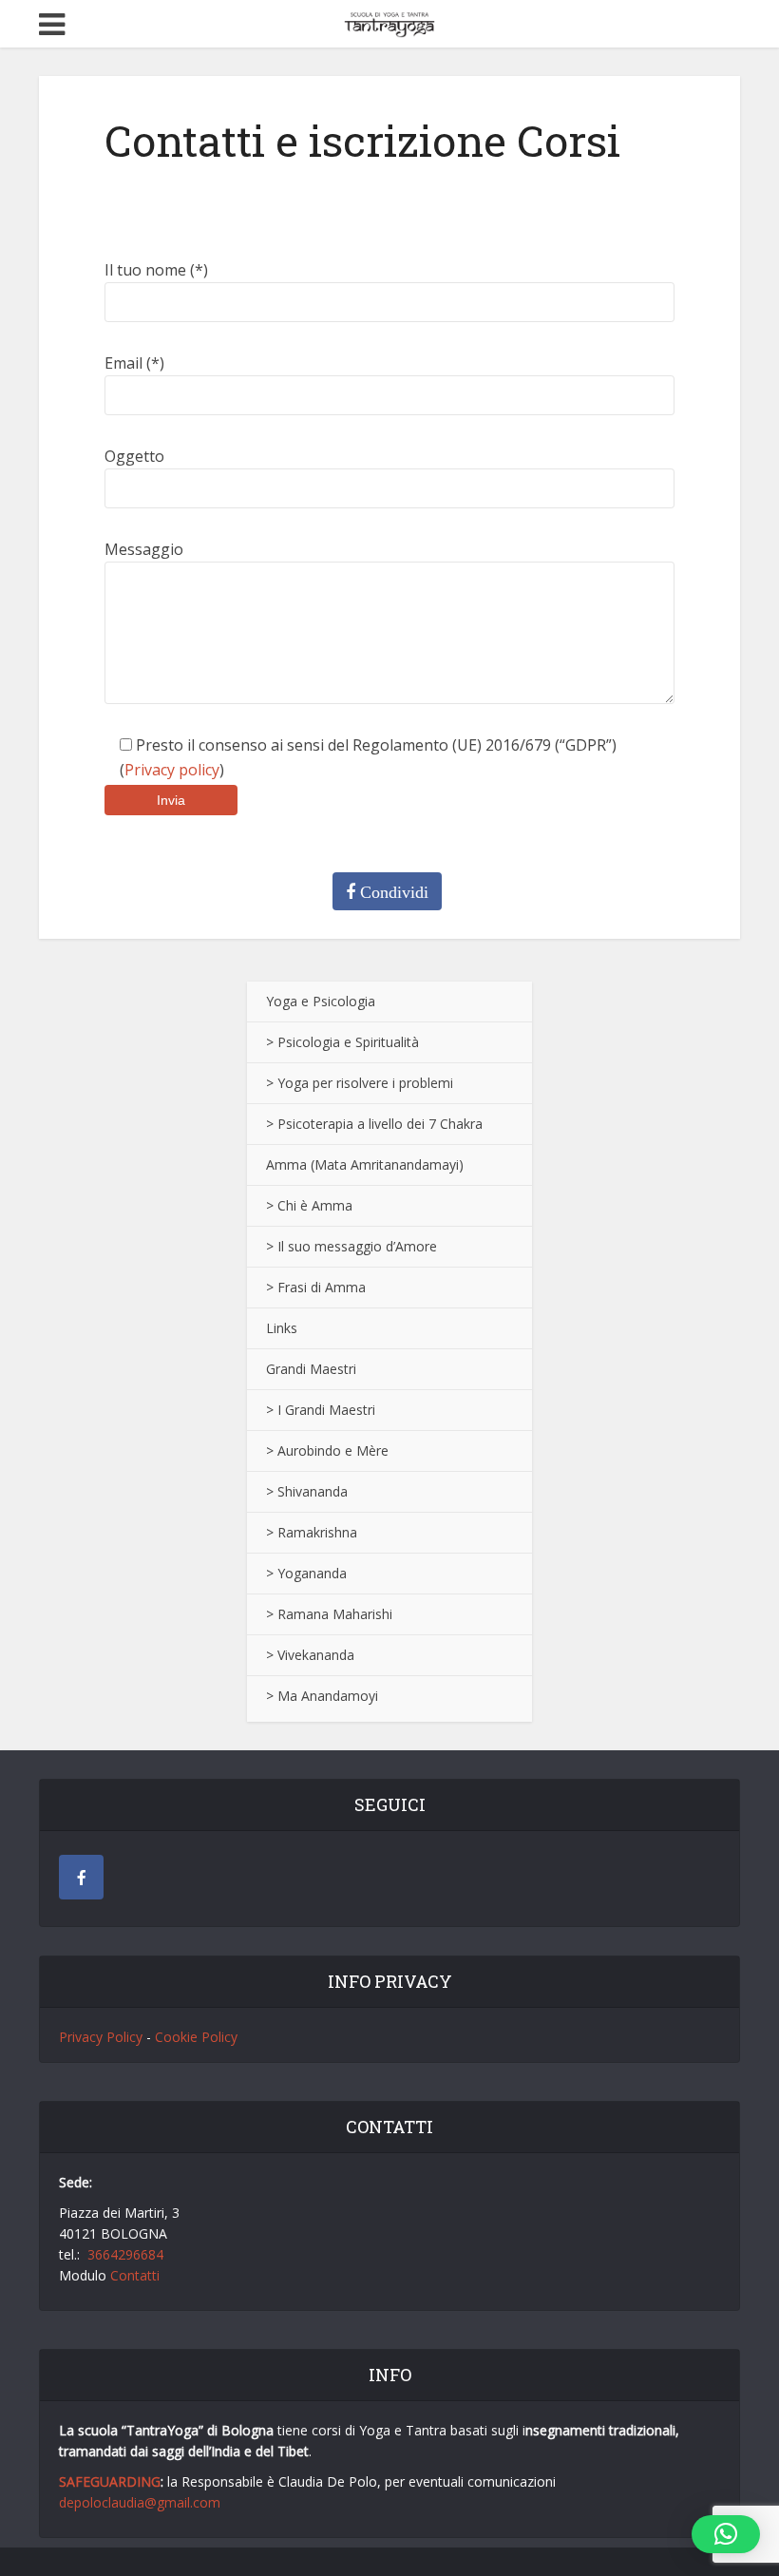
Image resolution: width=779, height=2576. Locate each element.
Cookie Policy (196, 2037)
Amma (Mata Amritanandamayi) (365, 1164)
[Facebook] (81, 1877)
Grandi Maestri (311, 1369)
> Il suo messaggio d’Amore (351, 1246)
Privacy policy (172, 770)
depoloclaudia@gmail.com (140, 2502)
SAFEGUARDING (110, 2481)
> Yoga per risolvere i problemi (360, 1083)
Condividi (392, 892)
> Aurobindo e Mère (327, 1450)
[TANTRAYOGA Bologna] (389, 21)
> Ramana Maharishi (329, 1614)
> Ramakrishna (312, 1532)
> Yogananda (306, 1573)
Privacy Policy (101, 2037)
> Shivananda (307, 1491)
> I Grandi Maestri (321, 1410)
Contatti (135, 2275)
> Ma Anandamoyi (322, 1696)
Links (282, 1328)
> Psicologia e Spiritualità (342, 1042)
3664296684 (125, 2254)
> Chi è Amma (309, 1205)
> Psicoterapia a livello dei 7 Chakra (374, 1124)
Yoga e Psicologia (321, 1001)
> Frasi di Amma (316, 1287)
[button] (726, 2534)
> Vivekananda (310, 1655)
